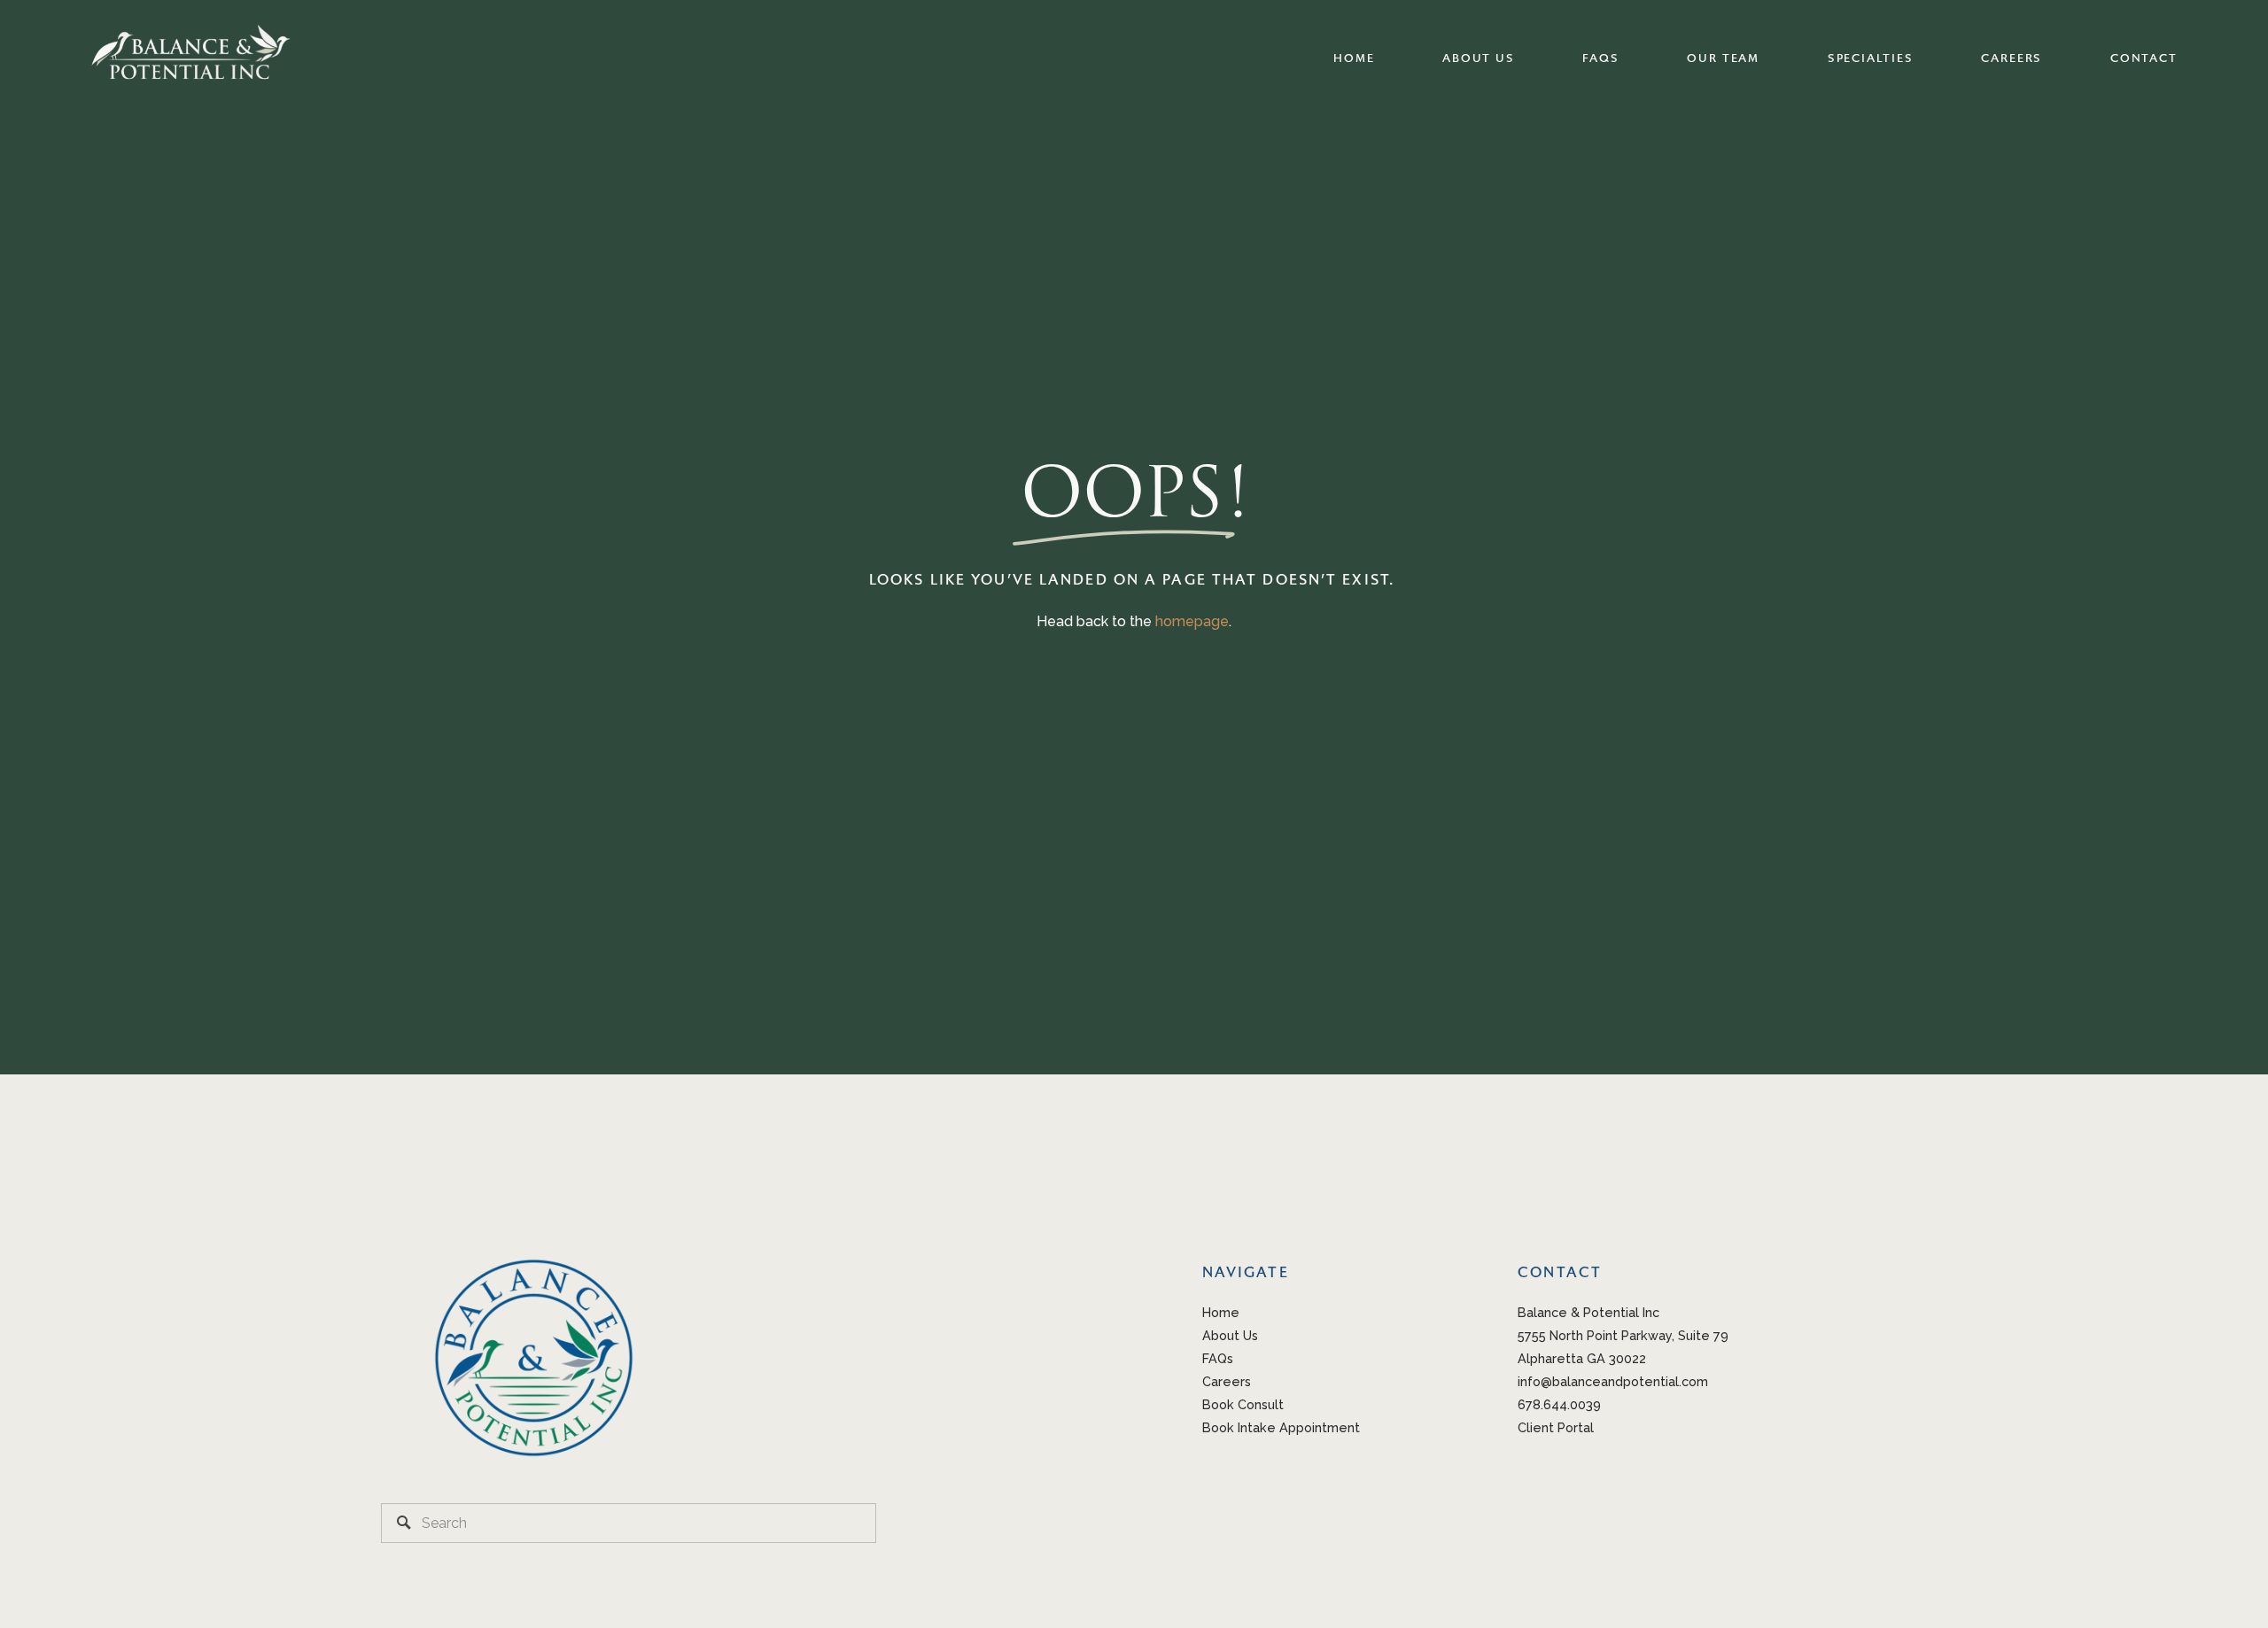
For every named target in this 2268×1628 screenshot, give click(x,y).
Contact (2144, 58)
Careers (2012, 58)
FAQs (1600, 58)
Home (1354, 58)
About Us (1478, 58)
